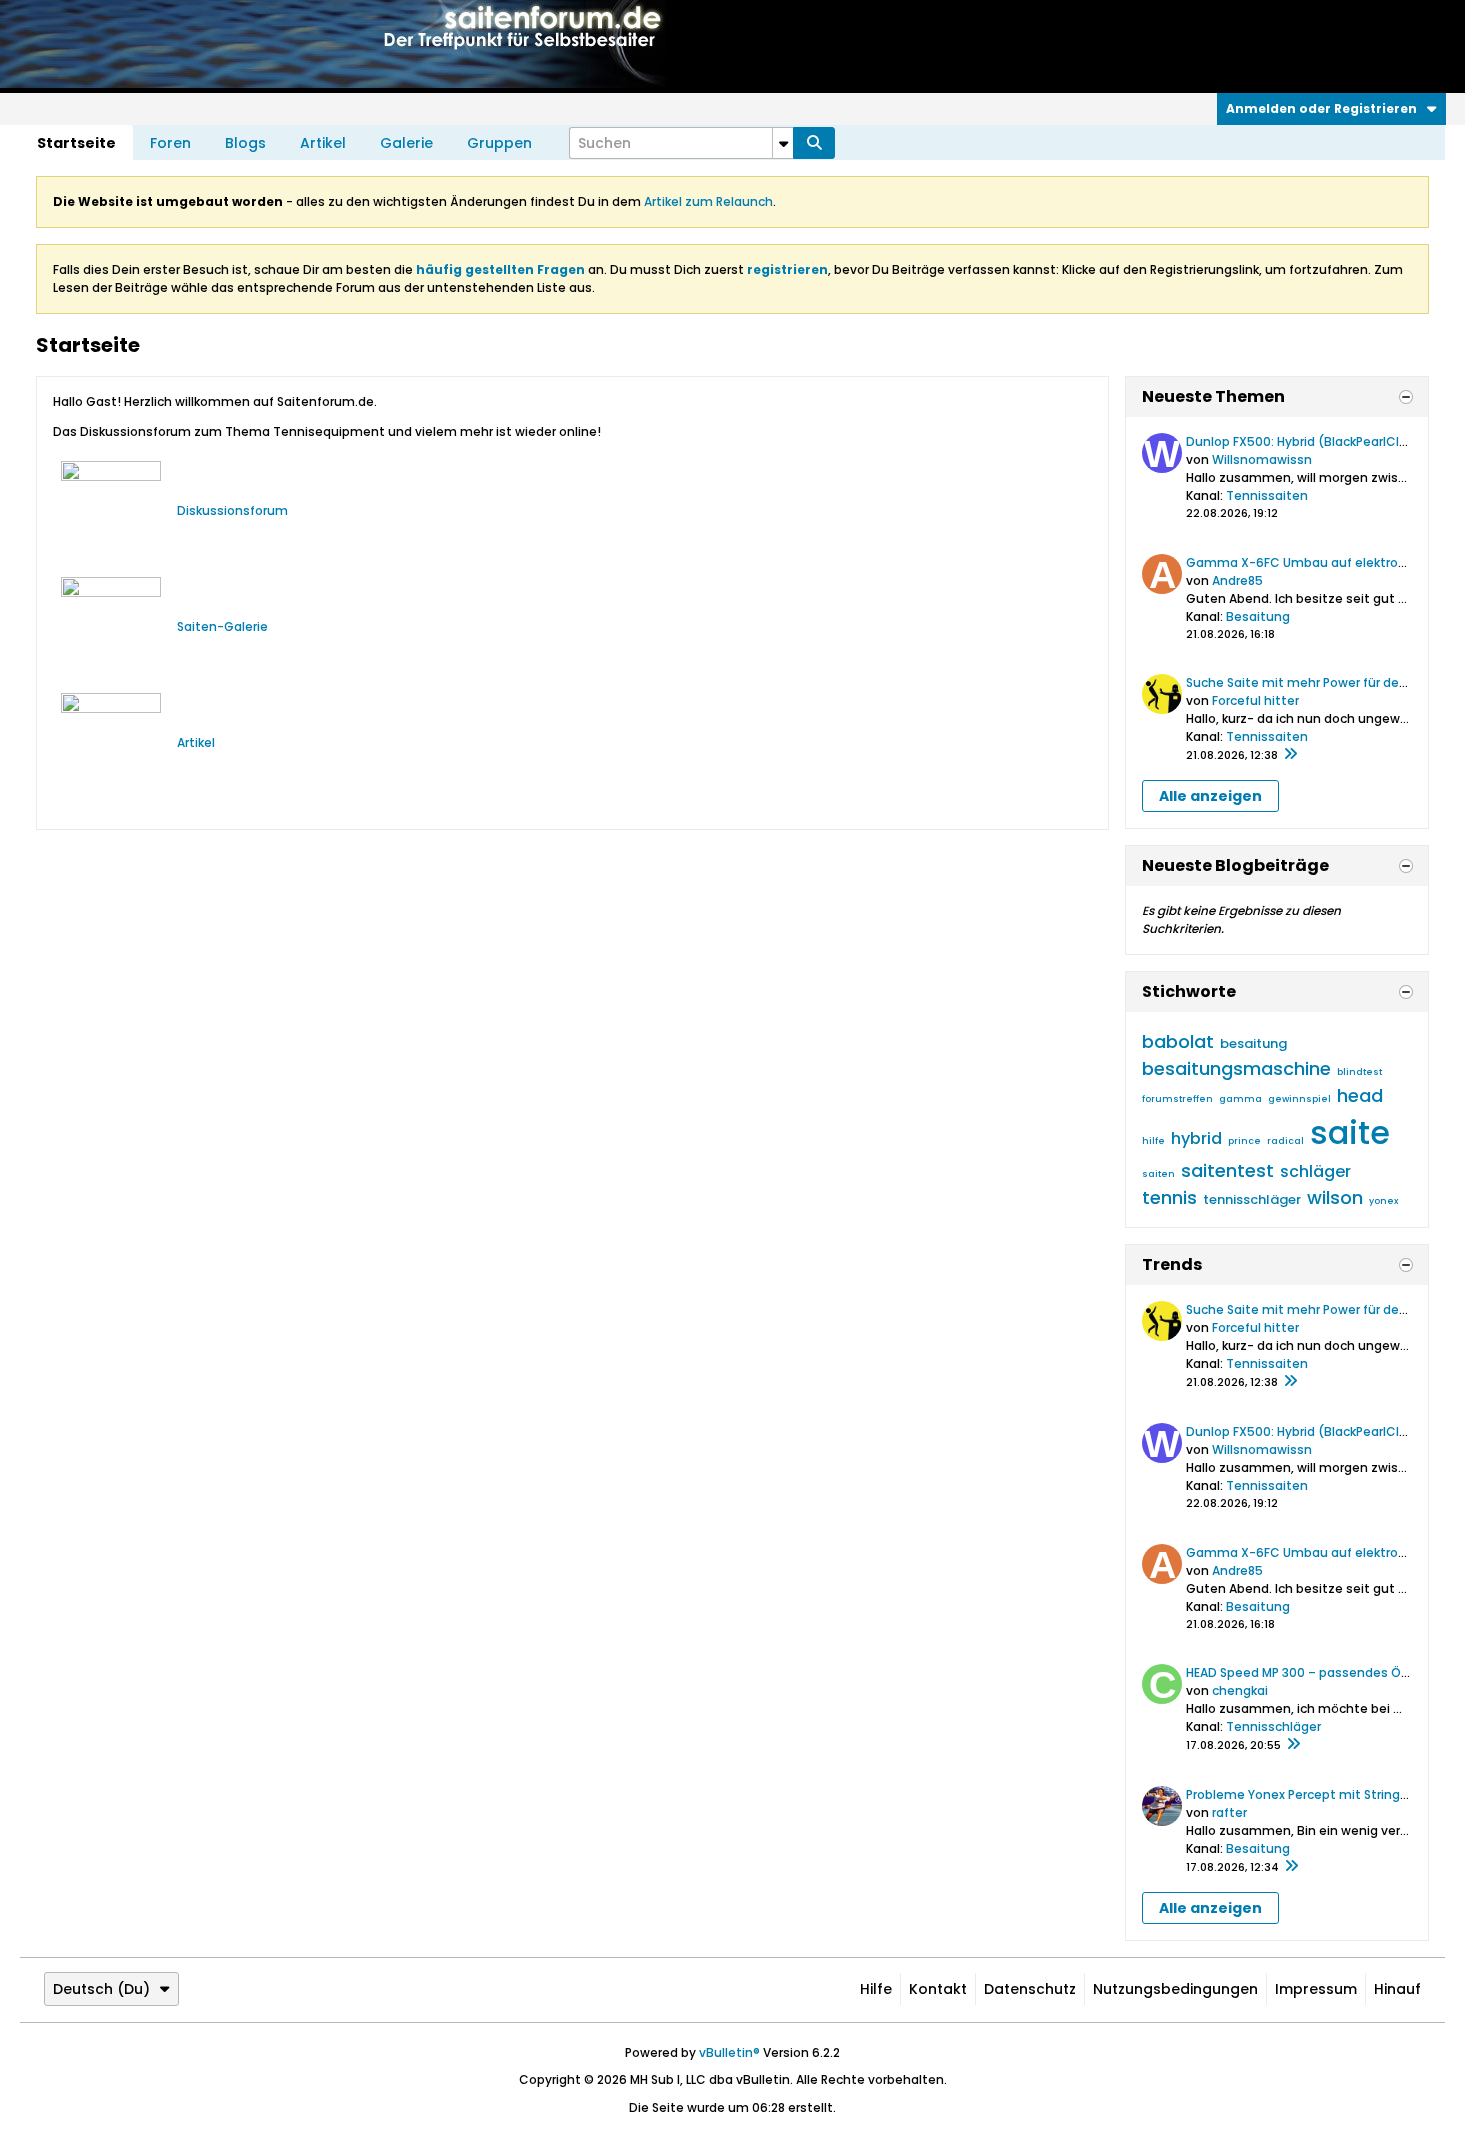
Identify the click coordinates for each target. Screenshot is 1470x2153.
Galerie (406, 143)
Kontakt (938, 1989)
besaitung (1253, 1043)
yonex (1383, 1201)
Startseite (76, 143)
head (1360, 1095)
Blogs (245, 143)
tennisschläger (1252, 1199)
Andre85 (1237, 580)
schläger (1315, 1171)
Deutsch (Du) (101, 1989)
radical (1285, 1141)
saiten (1158, 1174)
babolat (1178, 1041)
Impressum (1316, 1989)
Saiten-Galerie (222, 626)
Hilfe (876, 1989)
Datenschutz (1030, 1989)
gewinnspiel (1299, 1099)
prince (1244, 1141)
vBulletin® (729, 2052)
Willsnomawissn (1262, 459)
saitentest (1227, 1170)
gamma (1240, 1099)
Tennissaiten (1267, 495)
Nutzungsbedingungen (1175, 1989)
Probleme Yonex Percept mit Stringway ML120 (1324, 1794)
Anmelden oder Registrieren (1321, 108)
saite (1350, 1132)
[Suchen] (814, 143)
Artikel (323, 143)
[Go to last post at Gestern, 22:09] (1291, 1867)
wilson (1335, 1197)
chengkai (1240, 1690)
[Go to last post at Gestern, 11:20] (1290, 755)
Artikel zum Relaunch (708, 201)
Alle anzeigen (1210, 796)
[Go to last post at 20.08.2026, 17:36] (1293, 1745)
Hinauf (1397, 1989)
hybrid (1196, 1138)
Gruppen (499, 143)
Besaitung (1258, 616)
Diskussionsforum (232, 510)
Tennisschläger (1273, 1726)
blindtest (1359, 1072)
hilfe (1153, 1141)
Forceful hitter (1255, 700)
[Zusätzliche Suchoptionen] (783, 143)
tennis (1169, 1197)
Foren (170, 143)
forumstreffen (1177, 1099)
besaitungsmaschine (1236, 1068)
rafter (1229, 1812)
